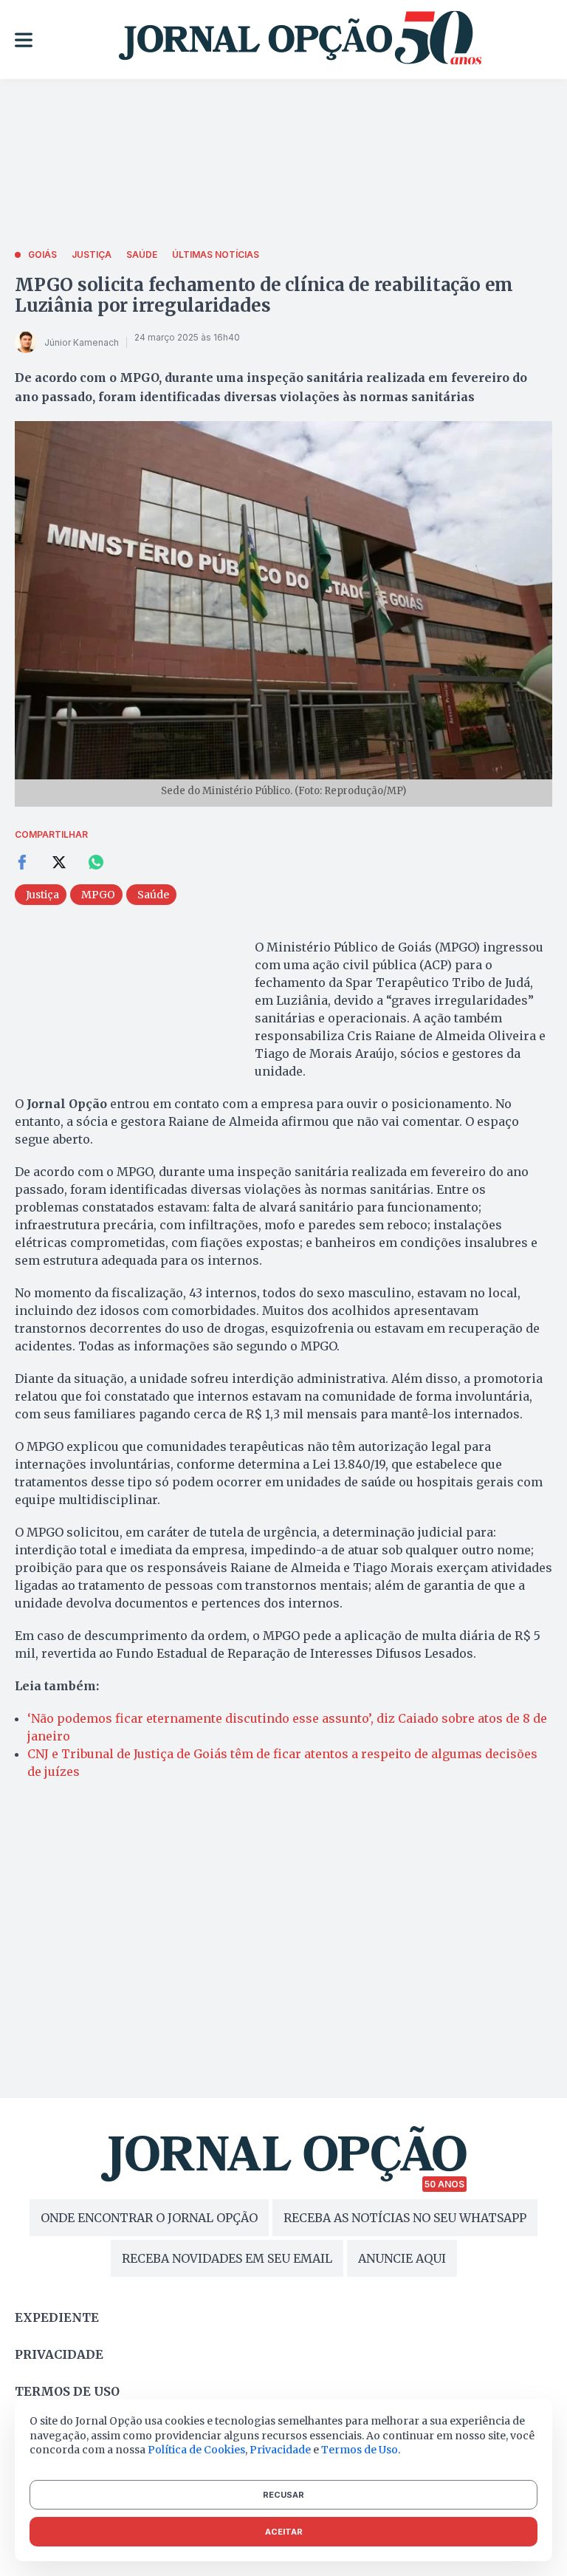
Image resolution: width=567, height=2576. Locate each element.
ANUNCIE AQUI (402, 2258)
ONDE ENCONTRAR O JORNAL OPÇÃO (149, 2218)
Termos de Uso (360, 2450)
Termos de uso (67, 2391)
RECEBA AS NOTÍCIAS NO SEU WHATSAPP (405, 2218)
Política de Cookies (196, 2450)
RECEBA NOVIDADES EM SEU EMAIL (227, 2258)
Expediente (57, 2317)
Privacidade (59, 2354)
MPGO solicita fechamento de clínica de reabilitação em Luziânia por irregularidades (264, 295)
